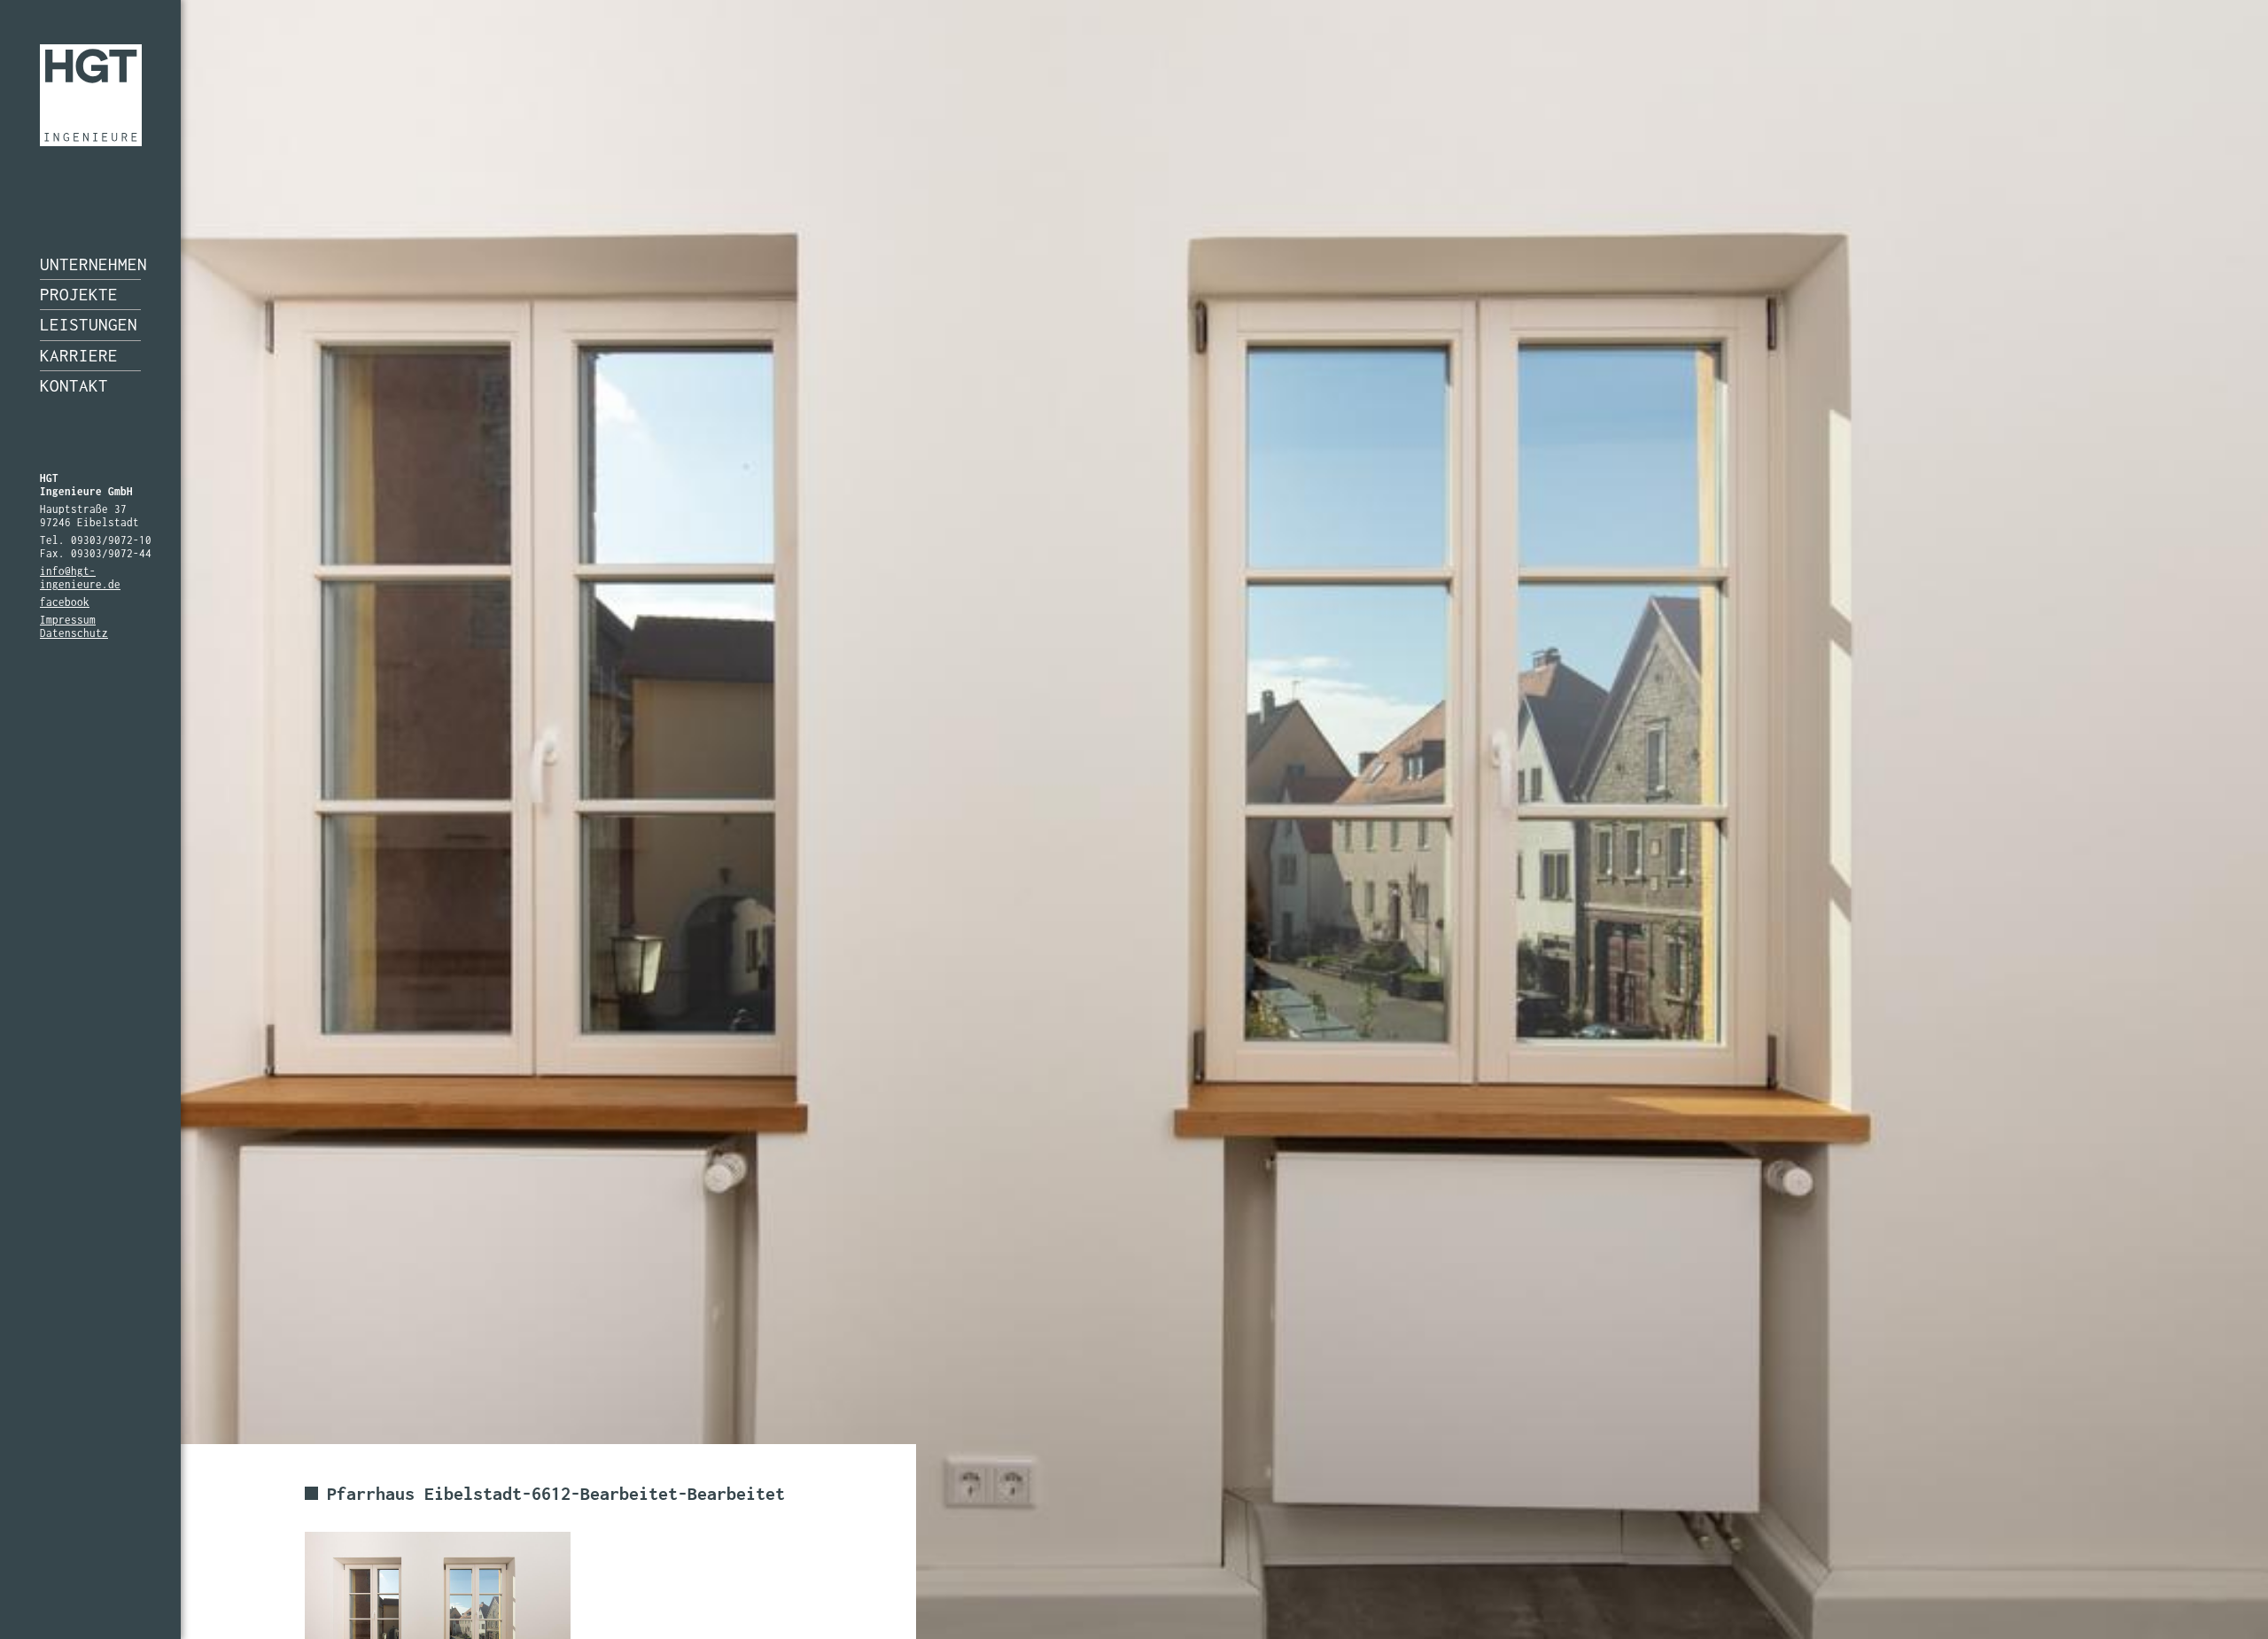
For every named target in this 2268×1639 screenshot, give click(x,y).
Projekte (79, 294)
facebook (65, 602)
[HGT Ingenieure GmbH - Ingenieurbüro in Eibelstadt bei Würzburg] (91, 95)
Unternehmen (90, 264)
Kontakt (74, 385)
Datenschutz (74, 633)
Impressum (68, 620)
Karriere (79, 355)
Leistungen (89, 324)
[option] (1134, 819)
